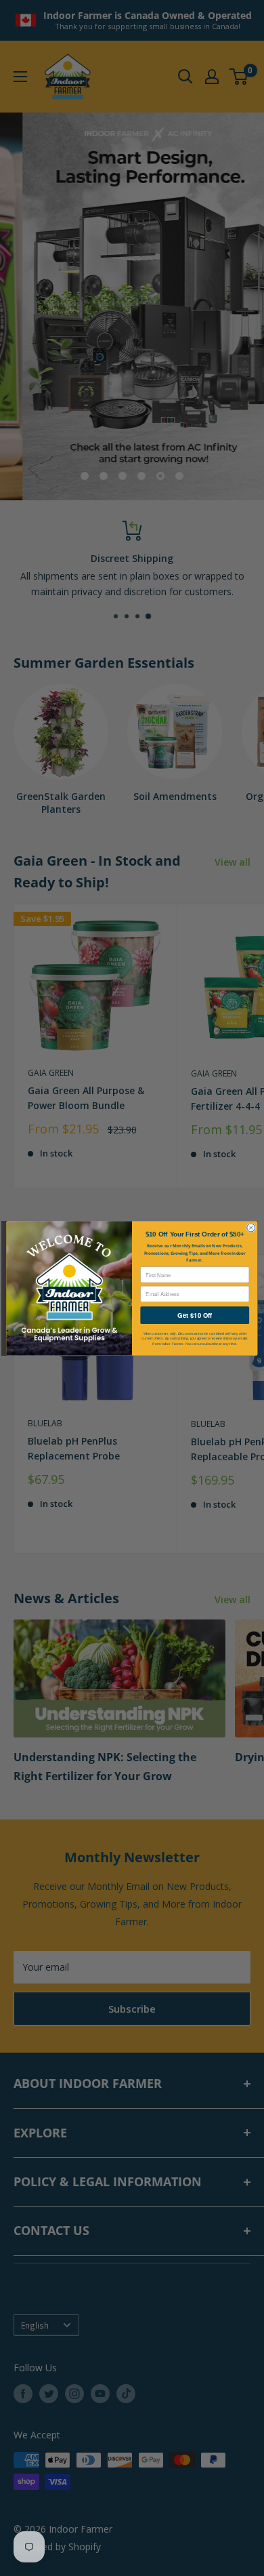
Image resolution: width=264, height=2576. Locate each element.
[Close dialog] (251, 1228)
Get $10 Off (195, 1315)
